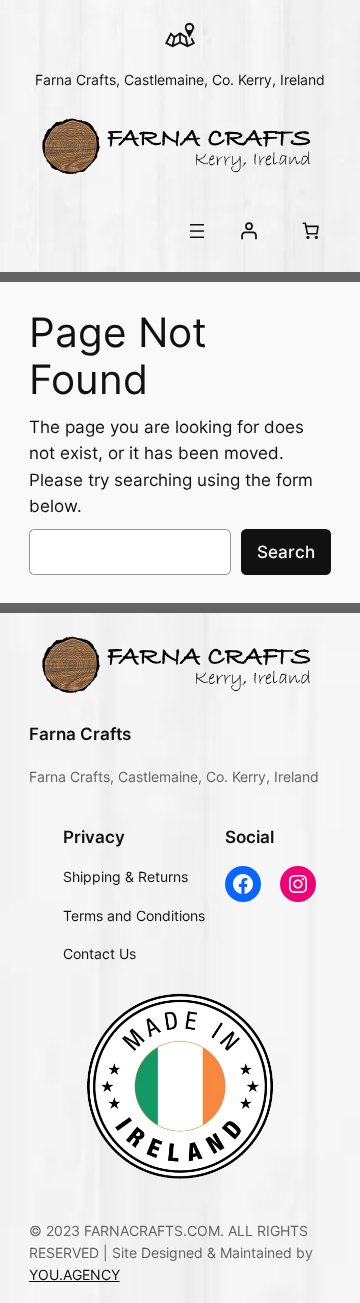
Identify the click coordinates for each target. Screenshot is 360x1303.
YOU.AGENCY (74, 1274)
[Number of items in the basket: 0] (310, 231)
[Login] (249, 231)
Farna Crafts (80, 734)
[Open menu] (197, 231)
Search (286, 552)
